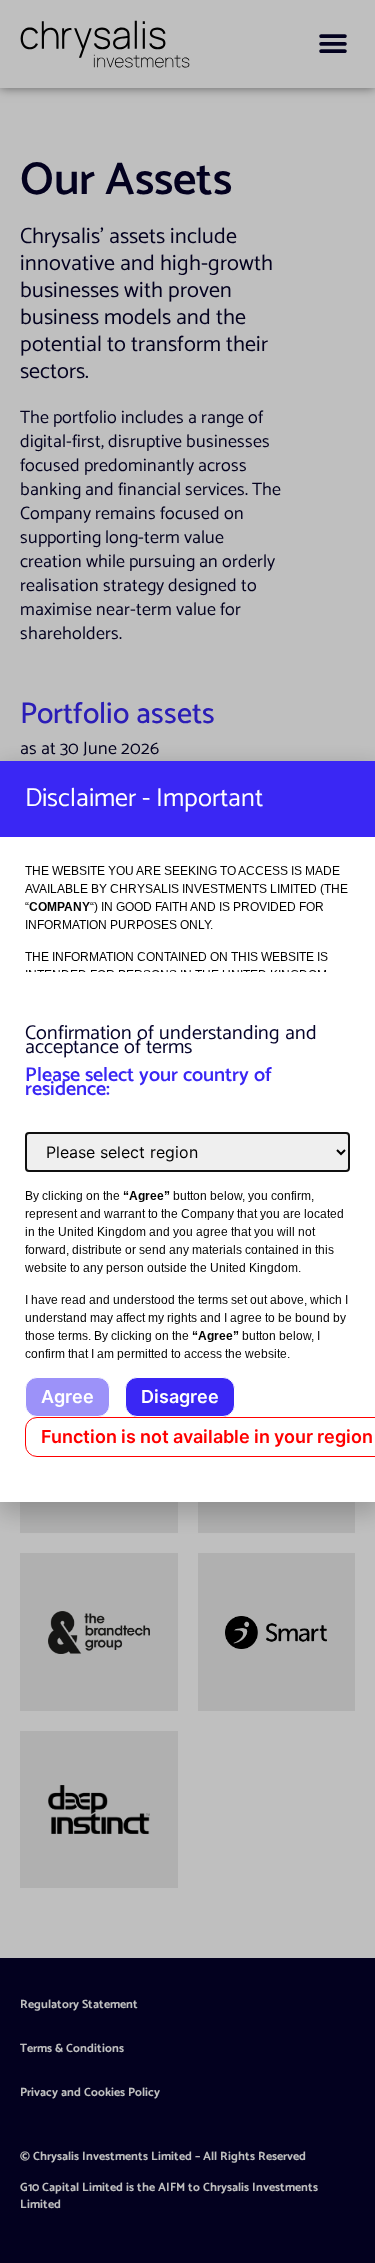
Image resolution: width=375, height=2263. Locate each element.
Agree (67, 1396)
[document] (187, 1131)
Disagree (180, 1396)
